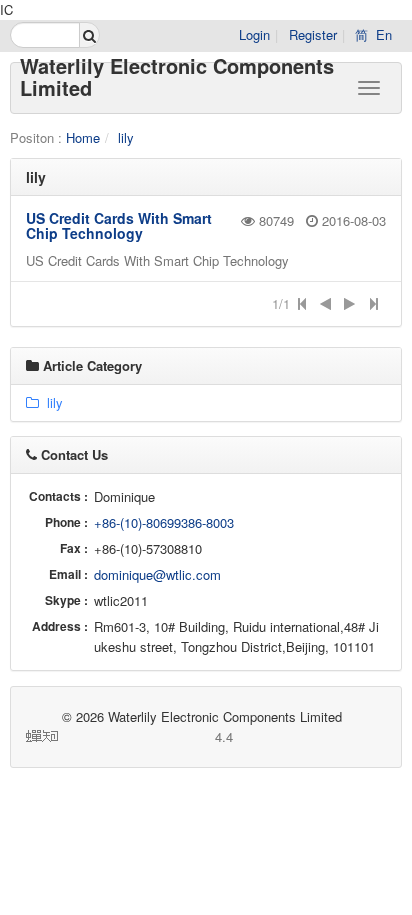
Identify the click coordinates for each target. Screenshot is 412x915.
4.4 (147, 736)
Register (313, 34)
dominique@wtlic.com (157, 574)
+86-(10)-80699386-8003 (164, 522)
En (384, 34)
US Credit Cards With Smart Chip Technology (119, 225)
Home (83, 137)
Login (254, 34)
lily (126, 137)
